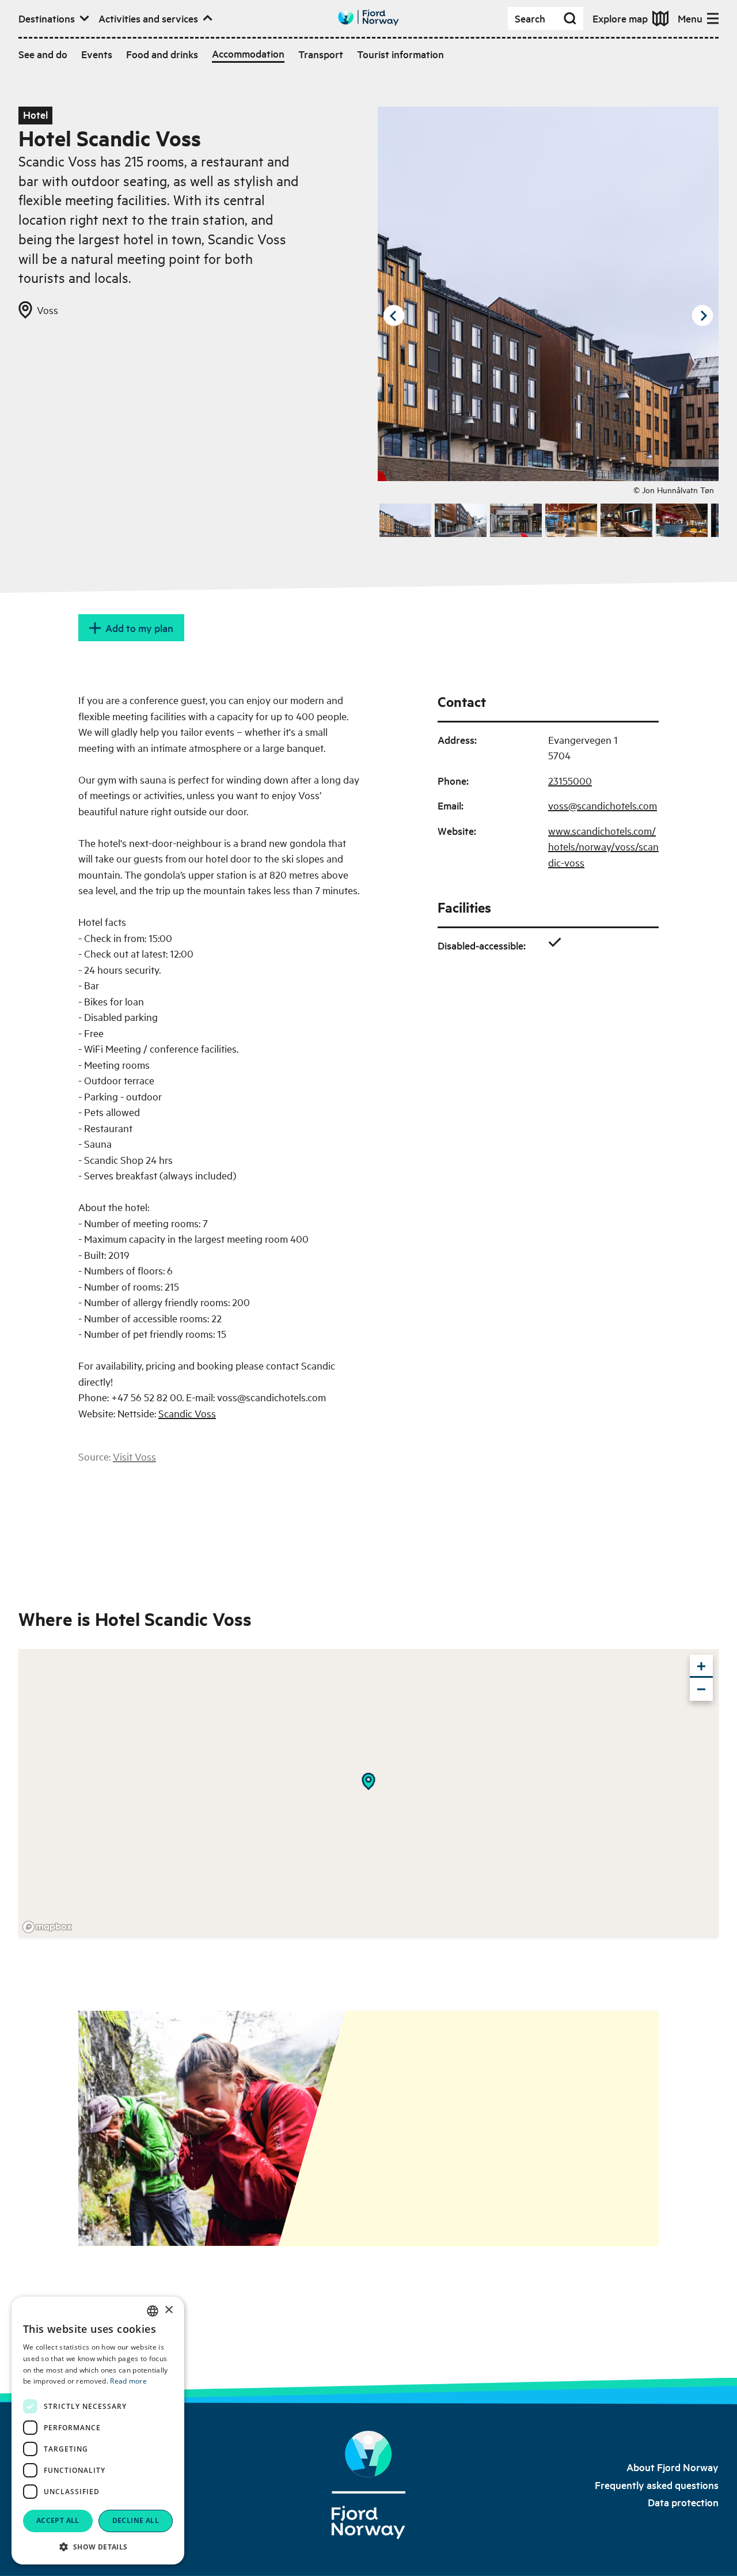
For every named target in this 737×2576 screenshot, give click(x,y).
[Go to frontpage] (368, 18)
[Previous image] (394, 316)
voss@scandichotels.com (603, 805)
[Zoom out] (701, 1689)
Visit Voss (134, 1456)
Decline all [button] (136, 2520)
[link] (673, 2467)
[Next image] (702, 316)
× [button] (168, 2310)
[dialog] (98, 2431)
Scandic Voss (187, 1413)
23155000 (570, 780)
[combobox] (153, 2311)
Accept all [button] (58, 2520)
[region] (368, 1793)
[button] (98, 2547)
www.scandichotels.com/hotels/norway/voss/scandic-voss (603, 846)
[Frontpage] (368, 2485)
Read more (128, 2381)
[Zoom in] (701, 1666)
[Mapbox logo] (47, 1927)
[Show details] (368, 1781)
